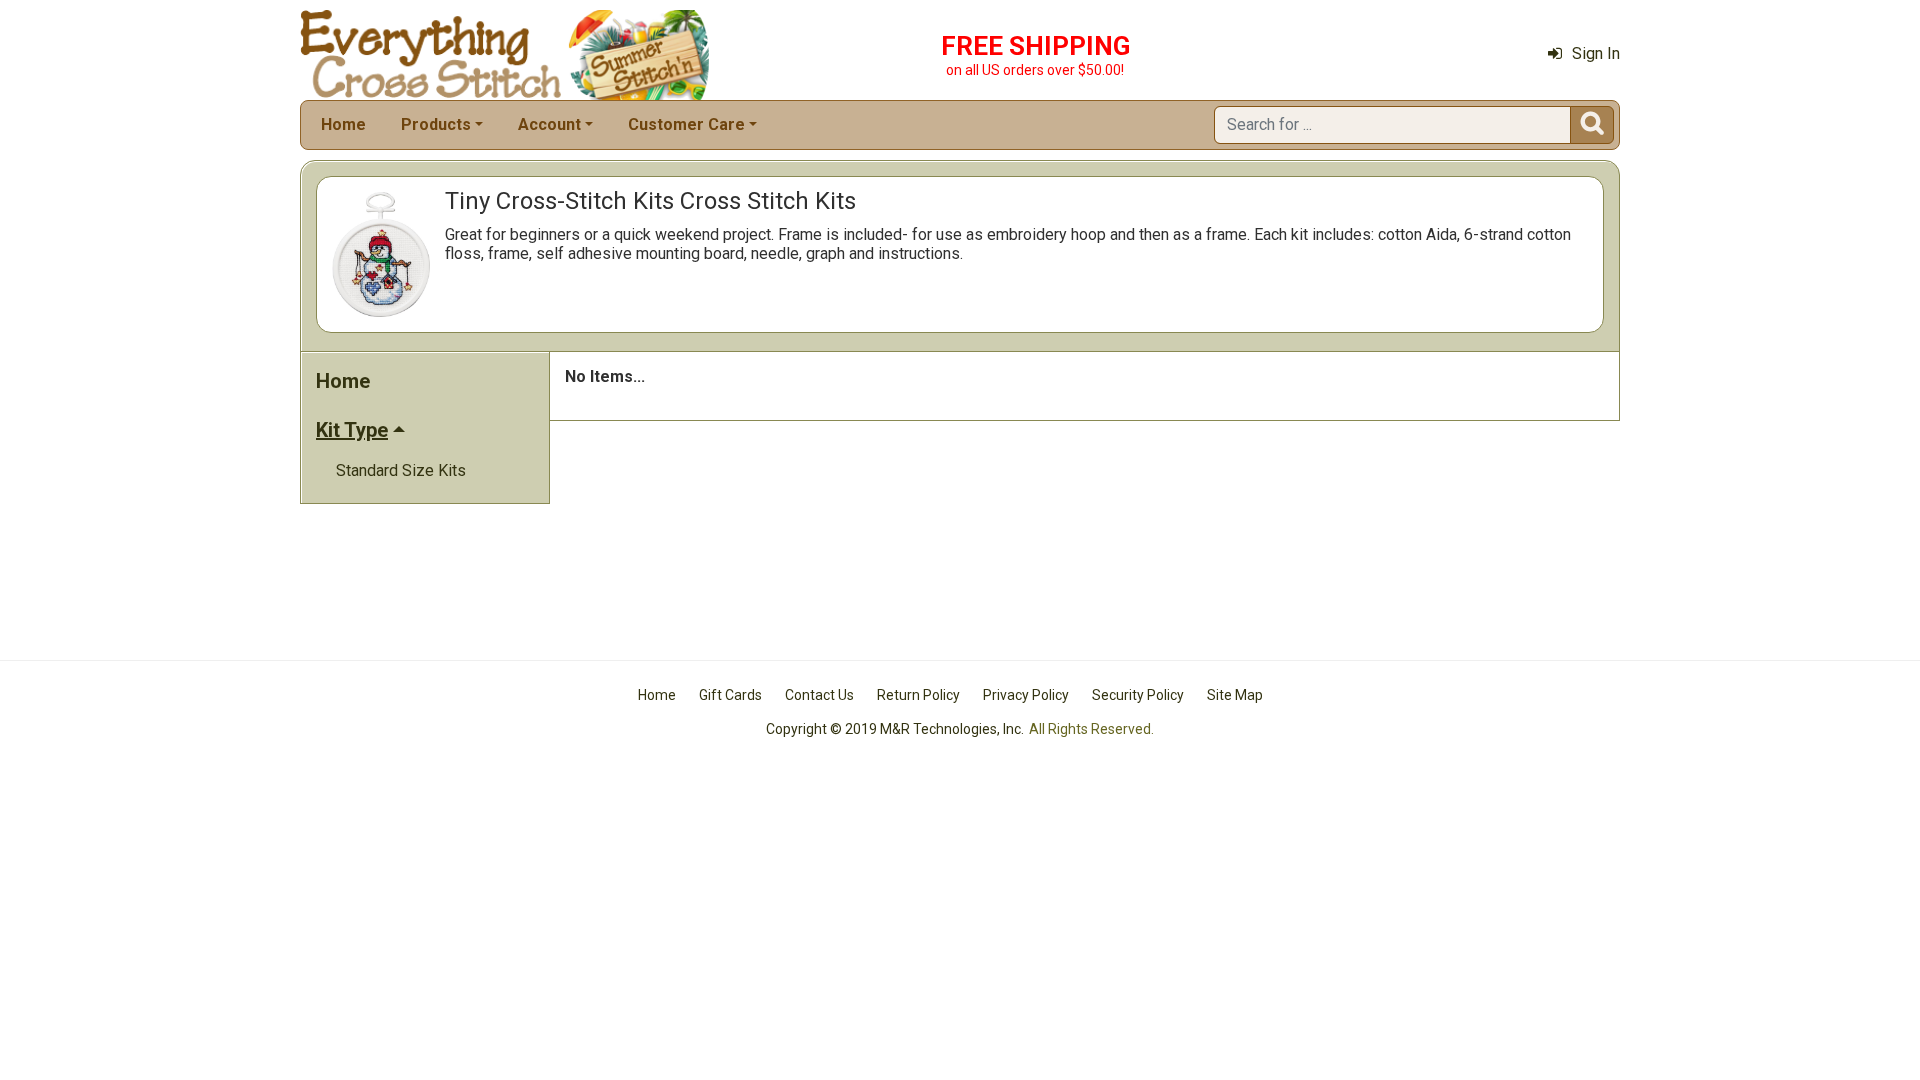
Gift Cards (730, 695)
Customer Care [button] (686, 124)
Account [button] (549, 124)
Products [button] (436, 124)
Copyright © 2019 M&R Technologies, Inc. (895, 729)
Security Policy (1138, 695)
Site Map (1235, 695)
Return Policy (918, 695)
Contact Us (819, 695)
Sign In (1596, 53)
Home (343, 124)
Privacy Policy (1026, 695)
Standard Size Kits (401, 470)
